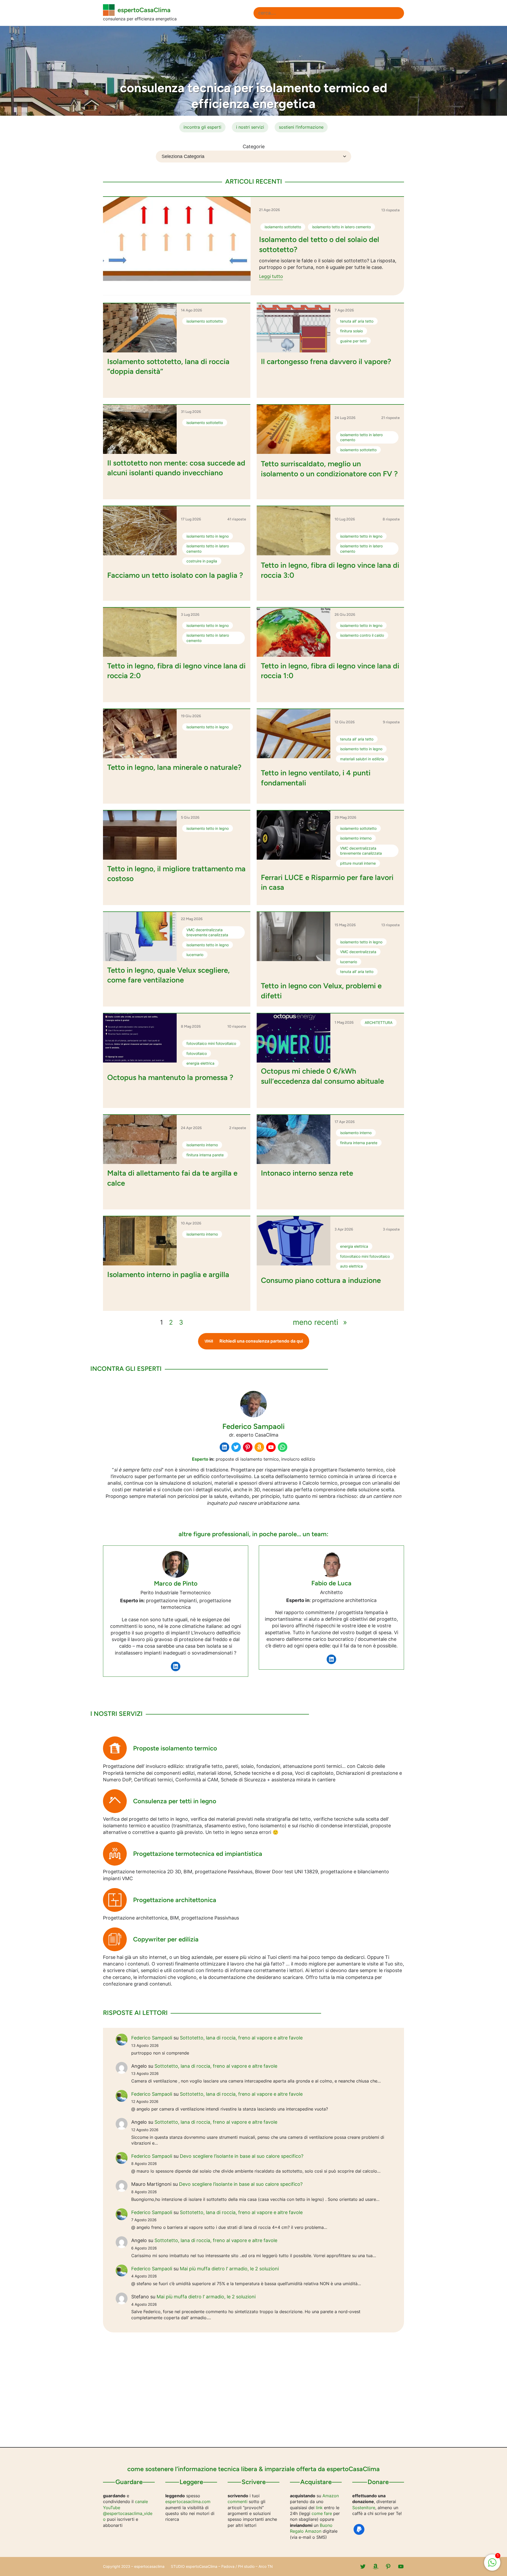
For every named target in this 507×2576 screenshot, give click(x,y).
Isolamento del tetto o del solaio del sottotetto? (319, 244)
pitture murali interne (358, 863)
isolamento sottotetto (283, 227)
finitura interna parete (205, 1155)
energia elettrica (200, 1063)
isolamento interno (356, 838)
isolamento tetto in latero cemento (341, 227)
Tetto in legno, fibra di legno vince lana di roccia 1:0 (330, 671)
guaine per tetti (353, 341)
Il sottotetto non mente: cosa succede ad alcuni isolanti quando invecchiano (176, 468)
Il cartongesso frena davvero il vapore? (326, 361)
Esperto (200, 1459)
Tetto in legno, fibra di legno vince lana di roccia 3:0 (330, 570)
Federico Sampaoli (152, 2038)
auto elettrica (351, 1266)
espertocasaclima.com (188, 2502)
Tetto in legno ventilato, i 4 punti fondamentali (316, 778)
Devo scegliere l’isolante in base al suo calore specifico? (242, 2156)
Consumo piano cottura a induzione (321, 1280)
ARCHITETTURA (379, 1023)
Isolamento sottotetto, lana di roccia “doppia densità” (168, 366)
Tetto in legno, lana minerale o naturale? (174, 767)
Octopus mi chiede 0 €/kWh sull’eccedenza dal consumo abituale (322, 1076)
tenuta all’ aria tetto (357, 321)
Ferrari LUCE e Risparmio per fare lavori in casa (327, 882)
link (319, 2508)
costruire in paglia (202, 561)
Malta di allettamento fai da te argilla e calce (172, 1178)
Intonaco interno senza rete (307, 1173)
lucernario (195, 955)
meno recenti (320, 1322)
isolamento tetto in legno (208, 536)
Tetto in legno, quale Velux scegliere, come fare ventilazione (168, 975)
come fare (322, 2513)
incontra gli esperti (202, 127)
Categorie (254, 146)
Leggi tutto (271, 277)
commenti (238, 2502)
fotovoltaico (197, 1053)
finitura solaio (351, 331)
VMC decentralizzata (358, 952)
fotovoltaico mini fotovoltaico (211, 1043)
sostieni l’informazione (301, 127)
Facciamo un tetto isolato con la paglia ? (175, 575)
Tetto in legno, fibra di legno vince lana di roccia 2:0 (176, 671)
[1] (492, 2565)
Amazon (331, 2496)
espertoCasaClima (144, 10)
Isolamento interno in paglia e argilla (168, 1274)
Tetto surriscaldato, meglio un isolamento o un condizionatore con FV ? (329, 469)
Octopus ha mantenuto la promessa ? (170, 1077)
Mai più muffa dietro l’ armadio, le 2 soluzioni (229, 2269)
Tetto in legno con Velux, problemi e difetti (321, 991)
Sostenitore (364, 2508)
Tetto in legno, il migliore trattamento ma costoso (176, 874)
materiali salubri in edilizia (362, 759)
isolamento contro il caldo (362, 635)
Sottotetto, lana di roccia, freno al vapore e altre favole (241, 2038)
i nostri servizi (250, 127)
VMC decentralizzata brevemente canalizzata (361, 851)
